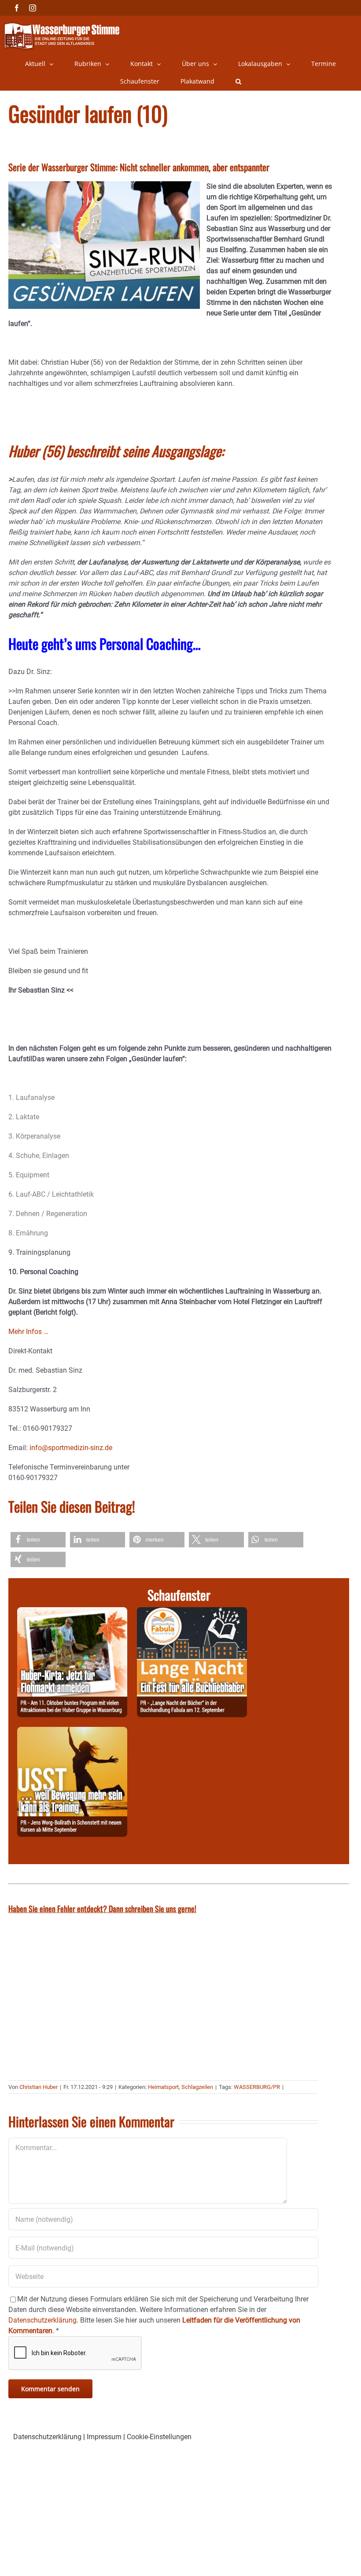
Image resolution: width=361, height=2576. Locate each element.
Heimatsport (163, 2087)
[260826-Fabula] (192, 1612)
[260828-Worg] (72, 1732)
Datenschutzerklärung (47, 2437)
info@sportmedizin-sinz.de (71, 1448)
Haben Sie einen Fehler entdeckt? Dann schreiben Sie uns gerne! (102, 1909)
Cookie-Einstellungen (159, 2437)
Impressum (104, 2437)
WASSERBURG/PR (257, 2087)
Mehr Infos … (28, 1332)
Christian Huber (39, 2087)
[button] (238, 81)
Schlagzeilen (197, 2087)
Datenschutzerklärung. (43, 2320)
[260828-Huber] (72, 1612)
